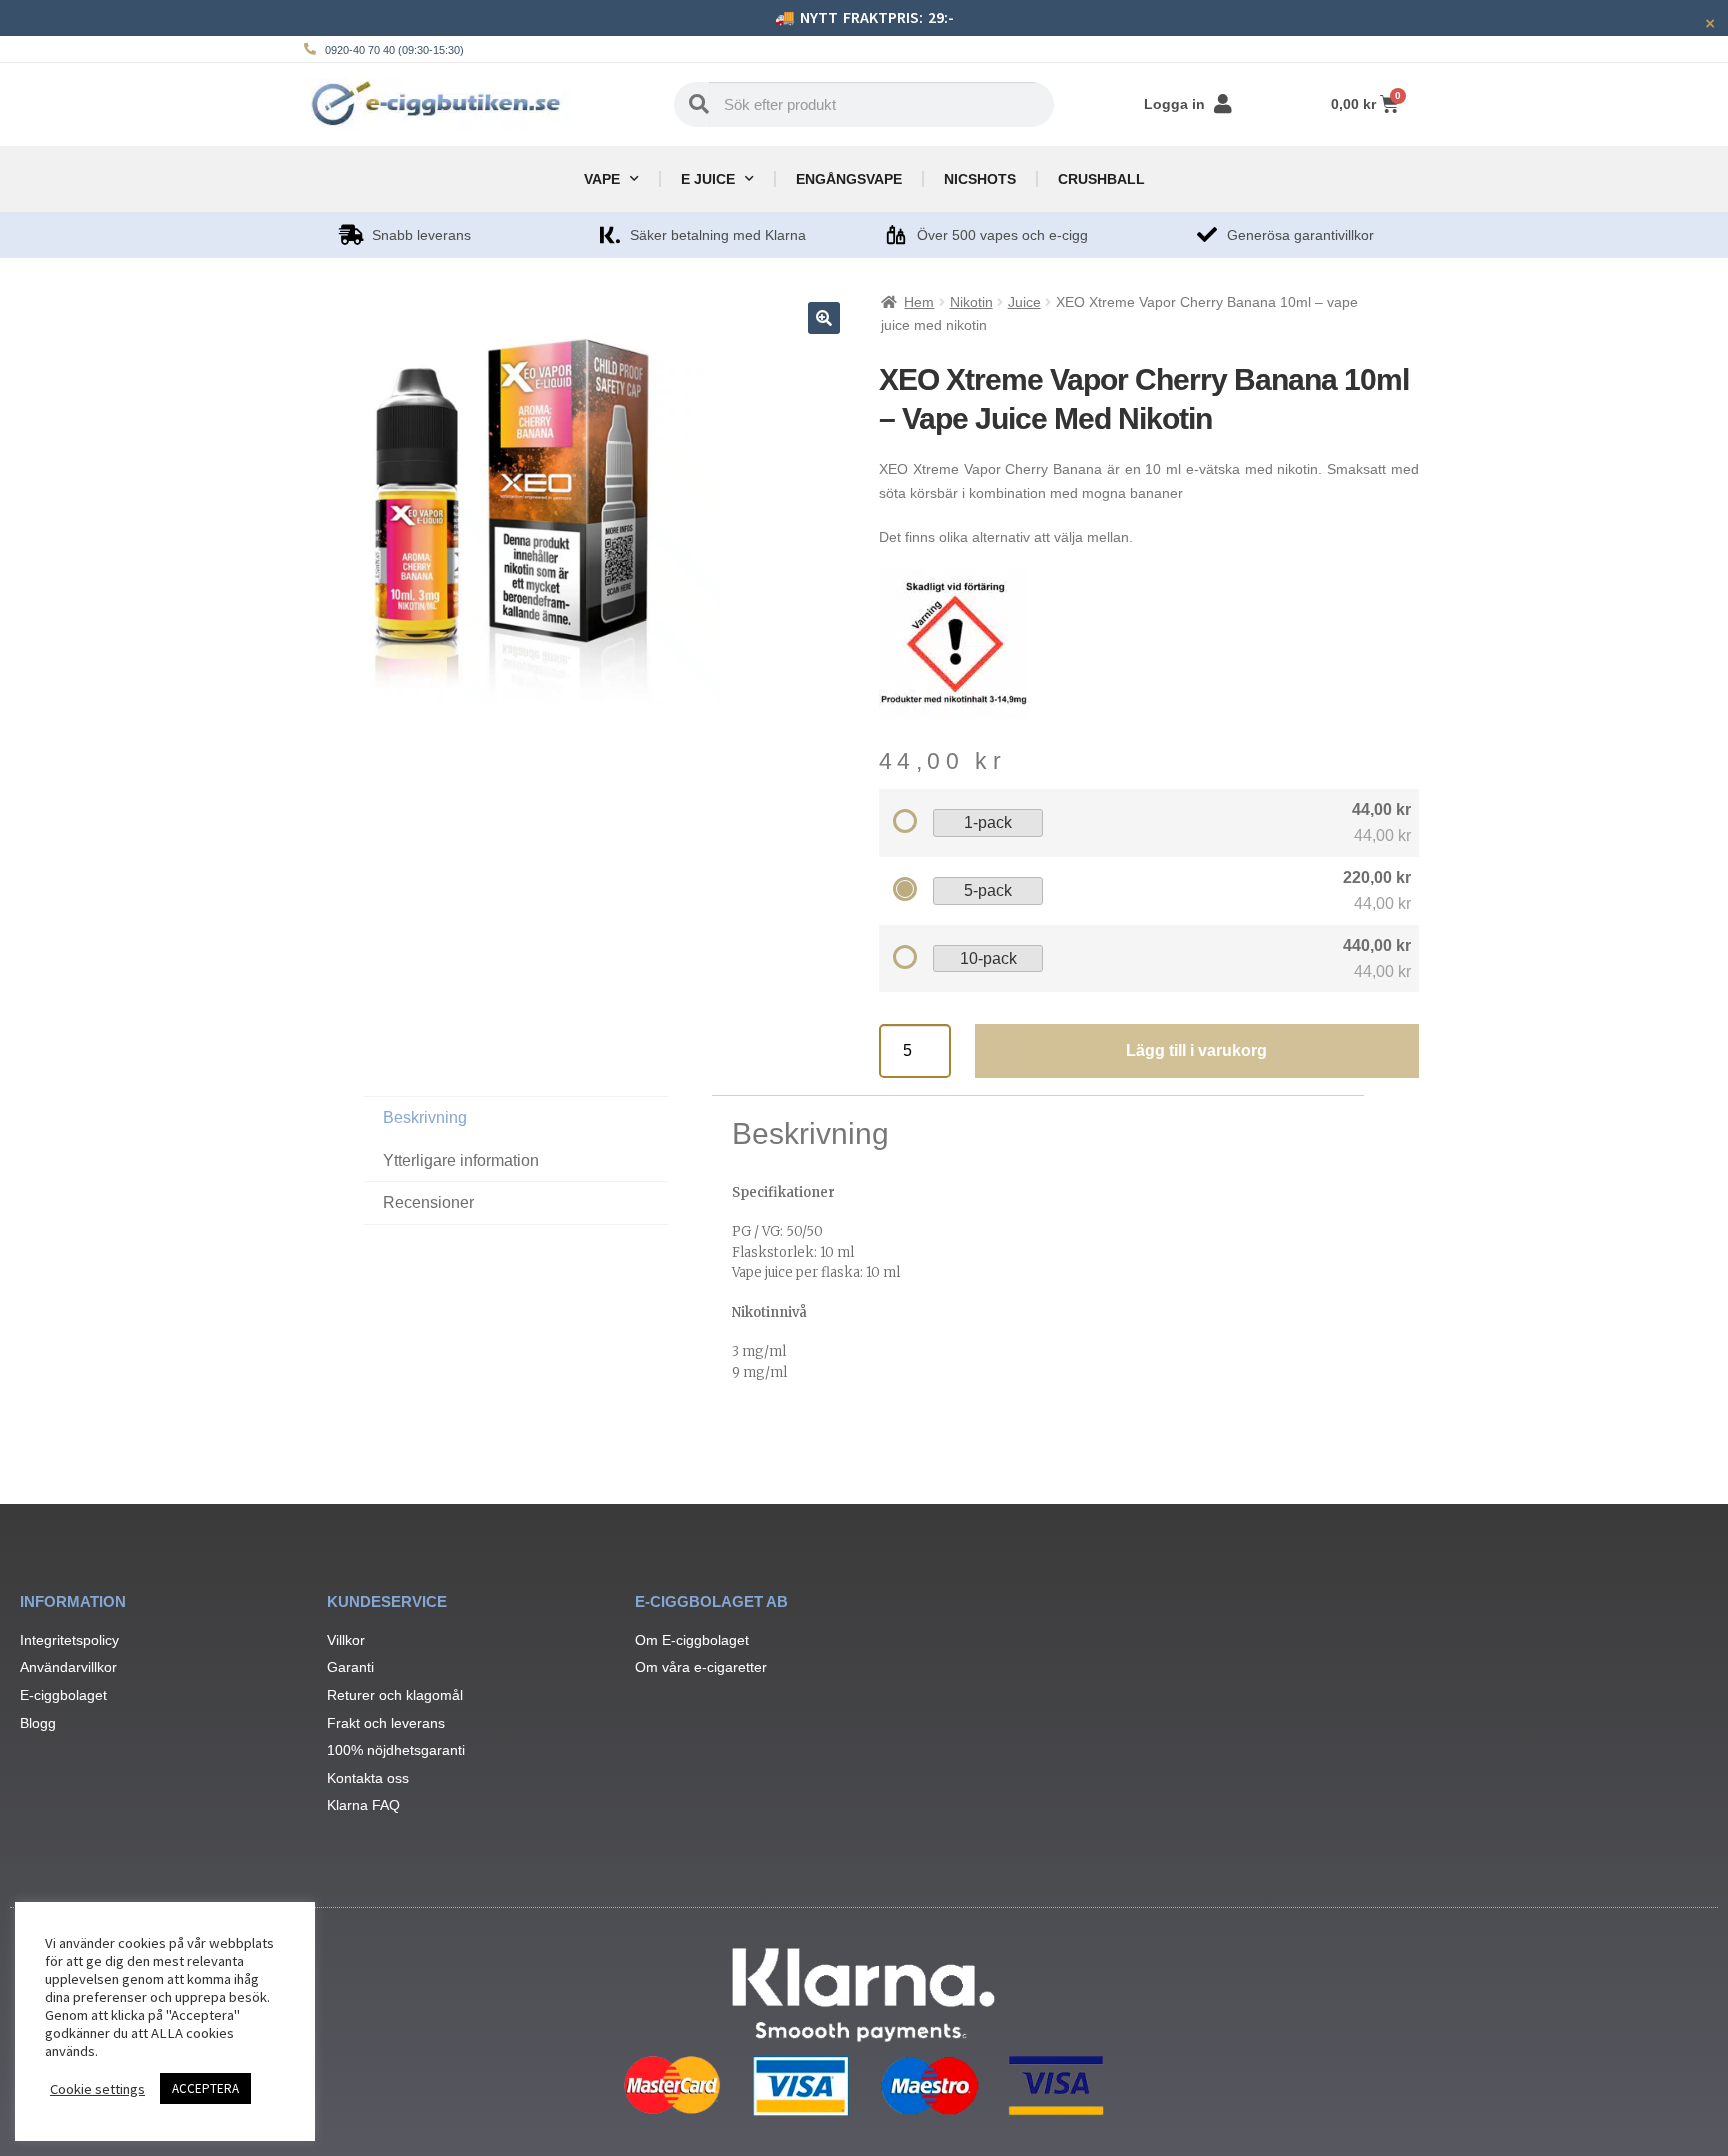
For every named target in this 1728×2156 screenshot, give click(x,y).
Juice (1024, 302)
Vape (602, 179)
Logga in (1174, 104)
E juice (708, 179)
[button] (824, 318)
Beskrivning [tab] (425, 1117)
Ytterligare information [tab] (461, 1160)
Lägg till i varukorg (1196, 1050)
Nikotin (971, 302)
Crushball (1101, 179)
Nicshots (980, 179)
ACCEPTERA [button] (205, 2088)
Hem (919, 302)
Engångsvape (849, 179)
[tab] (516, 1203)
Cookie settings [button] (97, 2089)
